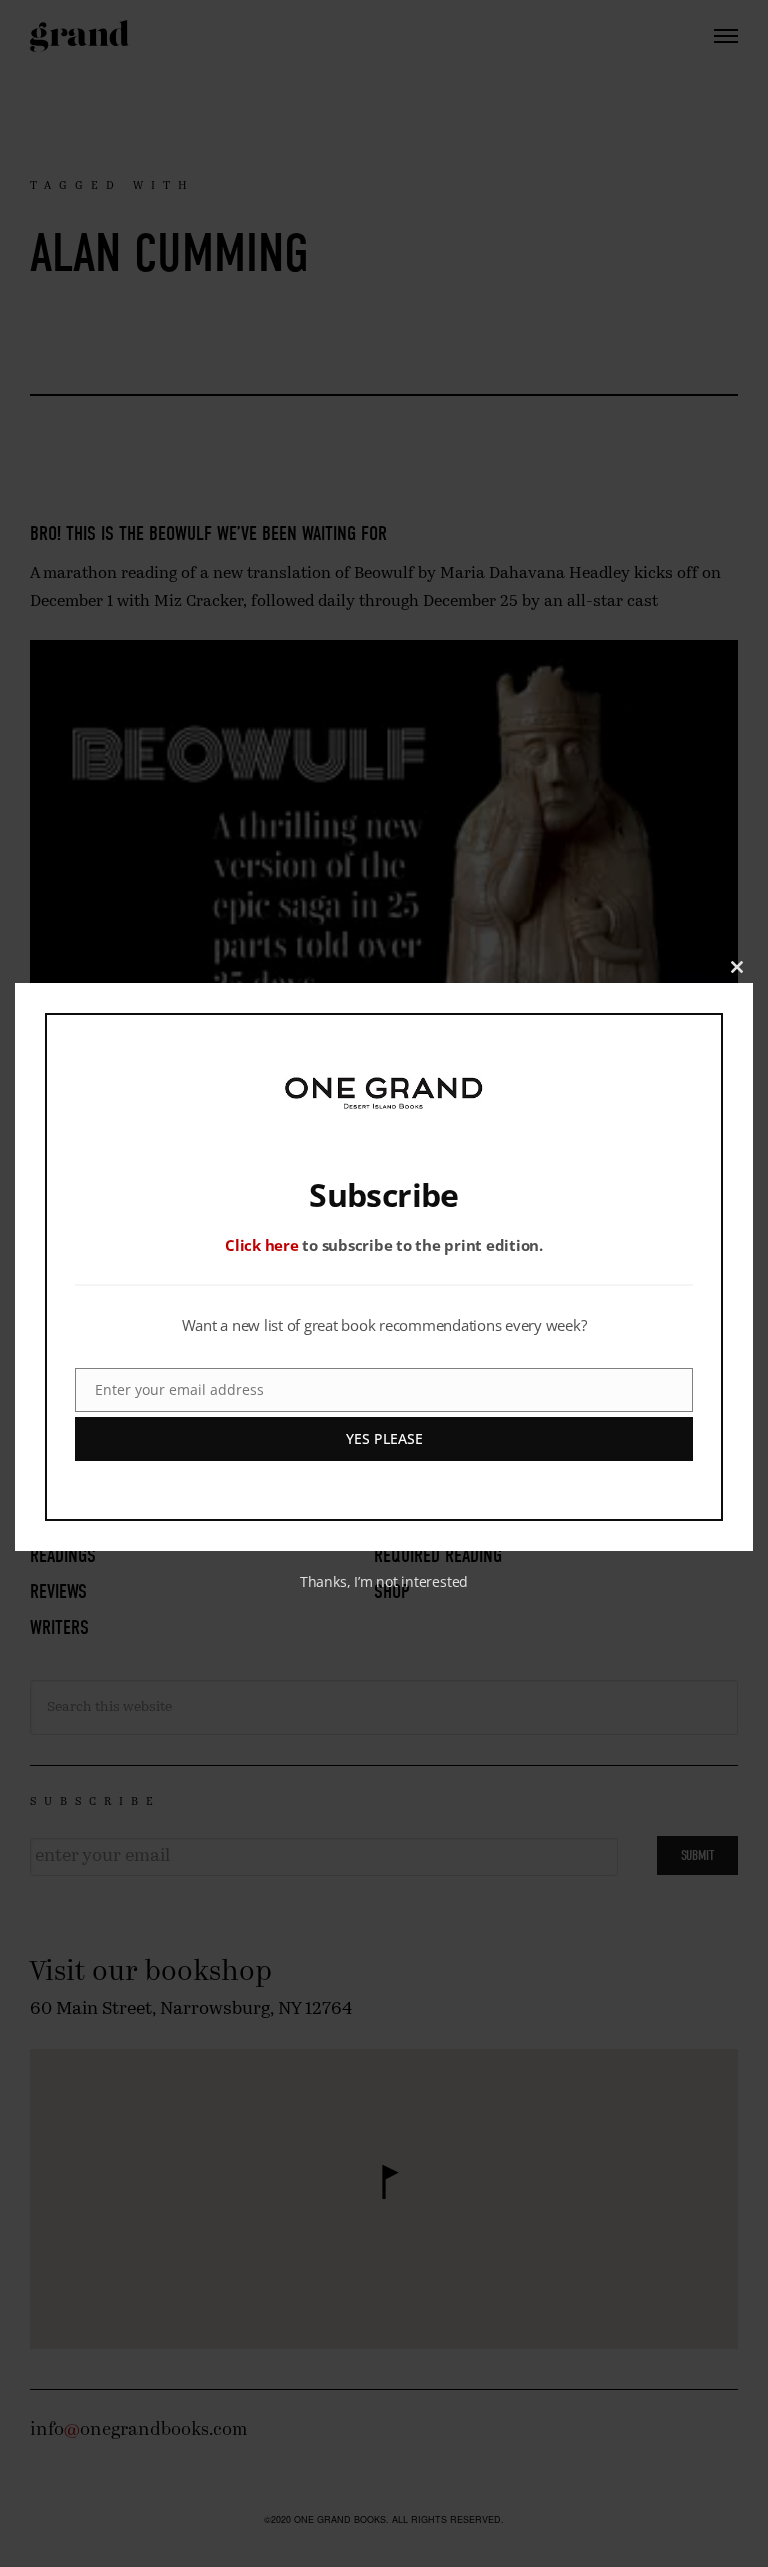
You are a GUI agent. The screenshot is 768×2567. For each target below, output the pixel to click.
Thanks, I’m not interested (384, 1581)
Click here (262, 1245)
